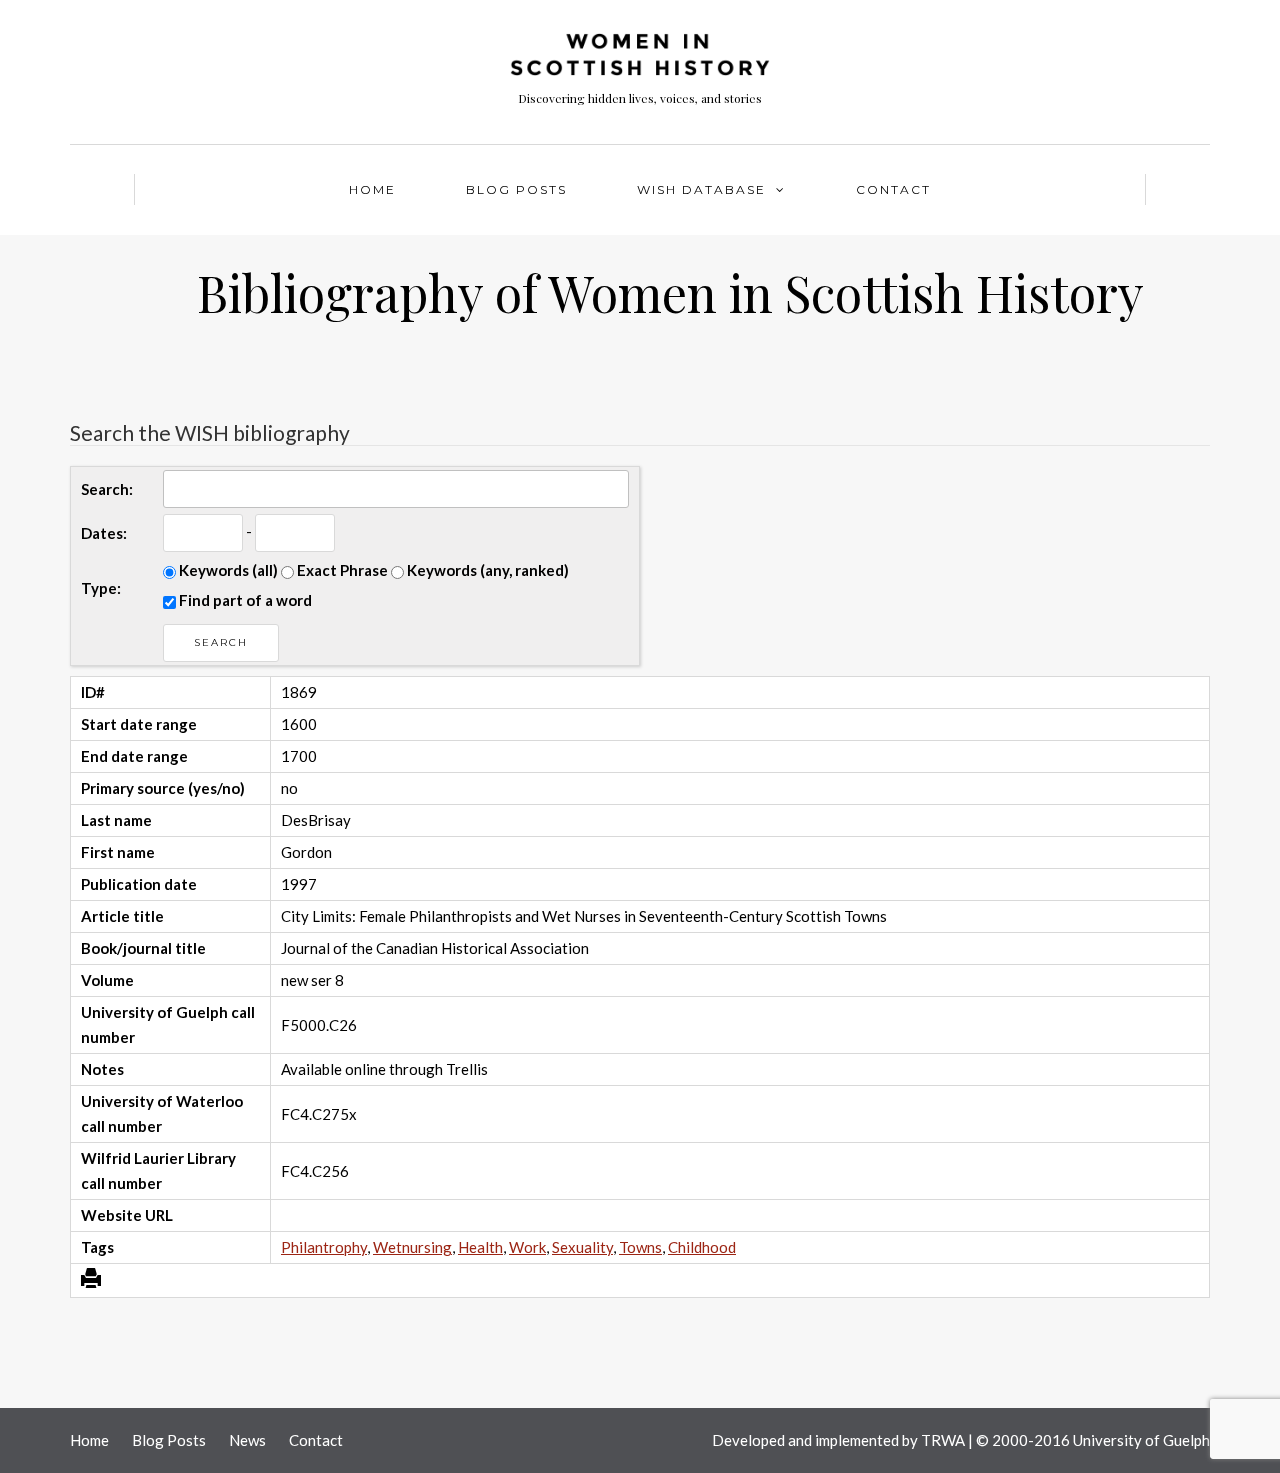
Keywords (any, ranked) (486, 570)
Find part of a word (244, 600)
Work (527, 1247)
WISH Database (701, 189)
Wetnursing (412, 1247)
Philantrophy (324, 1247)
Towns (640, 1247)
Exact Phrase (341, 570)
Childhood (702, 1247)
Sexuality (582, 1247)
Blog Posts (516, 189)
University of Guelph (1141, 1440)
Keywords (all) (227, 570)
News (247, 1440)
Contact (893, 189)
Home (372, 189)
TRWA (943, 1440)
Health (480, 1247)
